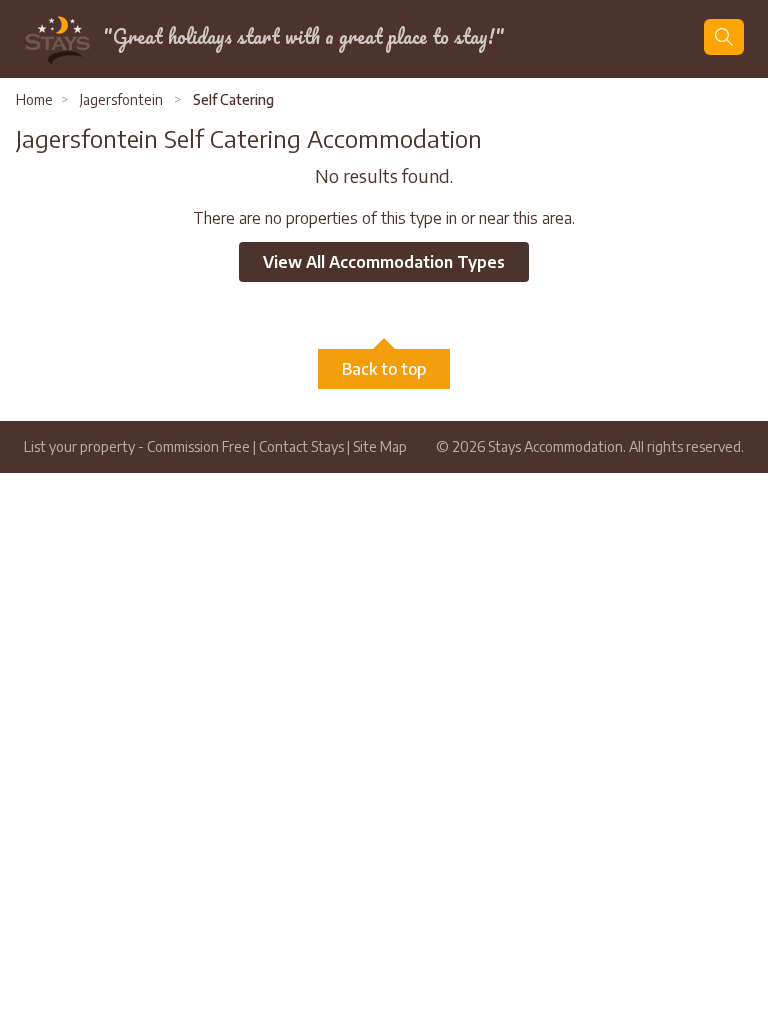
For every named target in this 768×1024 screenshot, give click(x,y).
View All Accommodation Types (384, 262)
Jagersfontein (121, 99)
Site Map (380, 446)
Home (34, 99)
